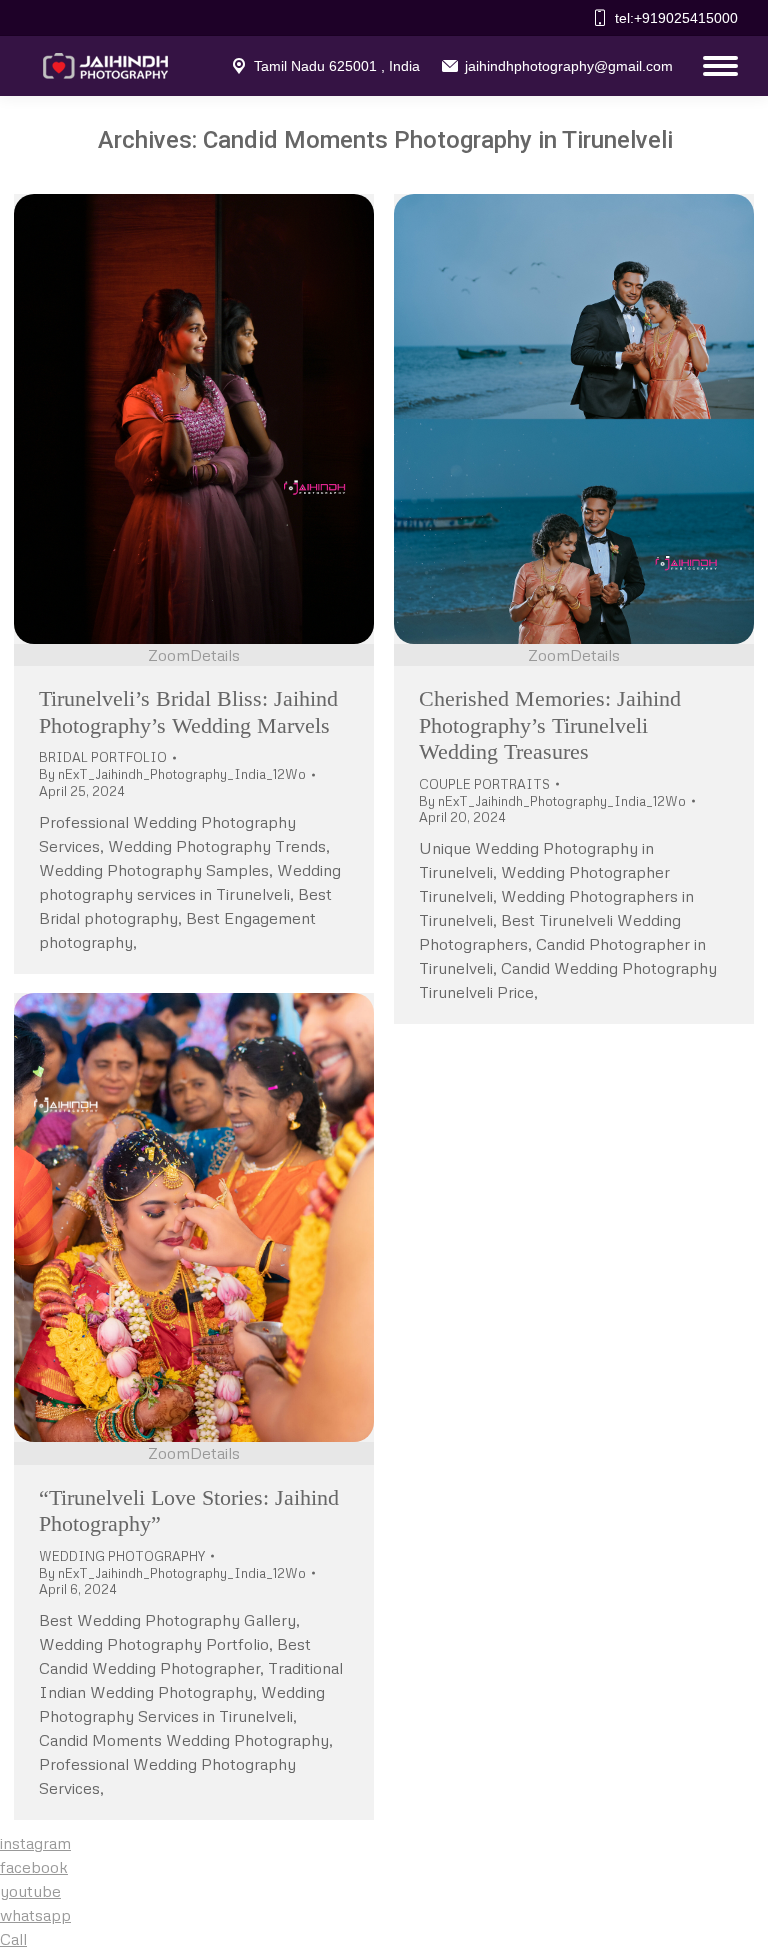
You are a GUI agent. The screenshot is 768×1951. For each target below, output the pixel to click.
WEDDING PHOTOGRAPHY (122, 1556)
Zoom (169, 655)
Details (215, 655)
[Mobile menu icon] (715, 66)
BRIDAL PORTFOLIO (103, 757)
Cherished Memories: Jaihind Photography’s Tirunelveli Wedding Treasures (550, 725)
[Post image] (194, 419)
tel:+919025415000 (676, 18)
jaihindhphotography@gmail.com (569, 66)
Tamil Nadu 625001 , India (337, 66)
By (172, 774)
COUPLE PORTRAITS (484, 784)
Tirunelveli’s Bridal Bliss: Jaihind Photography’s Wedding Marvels (188, 711)
